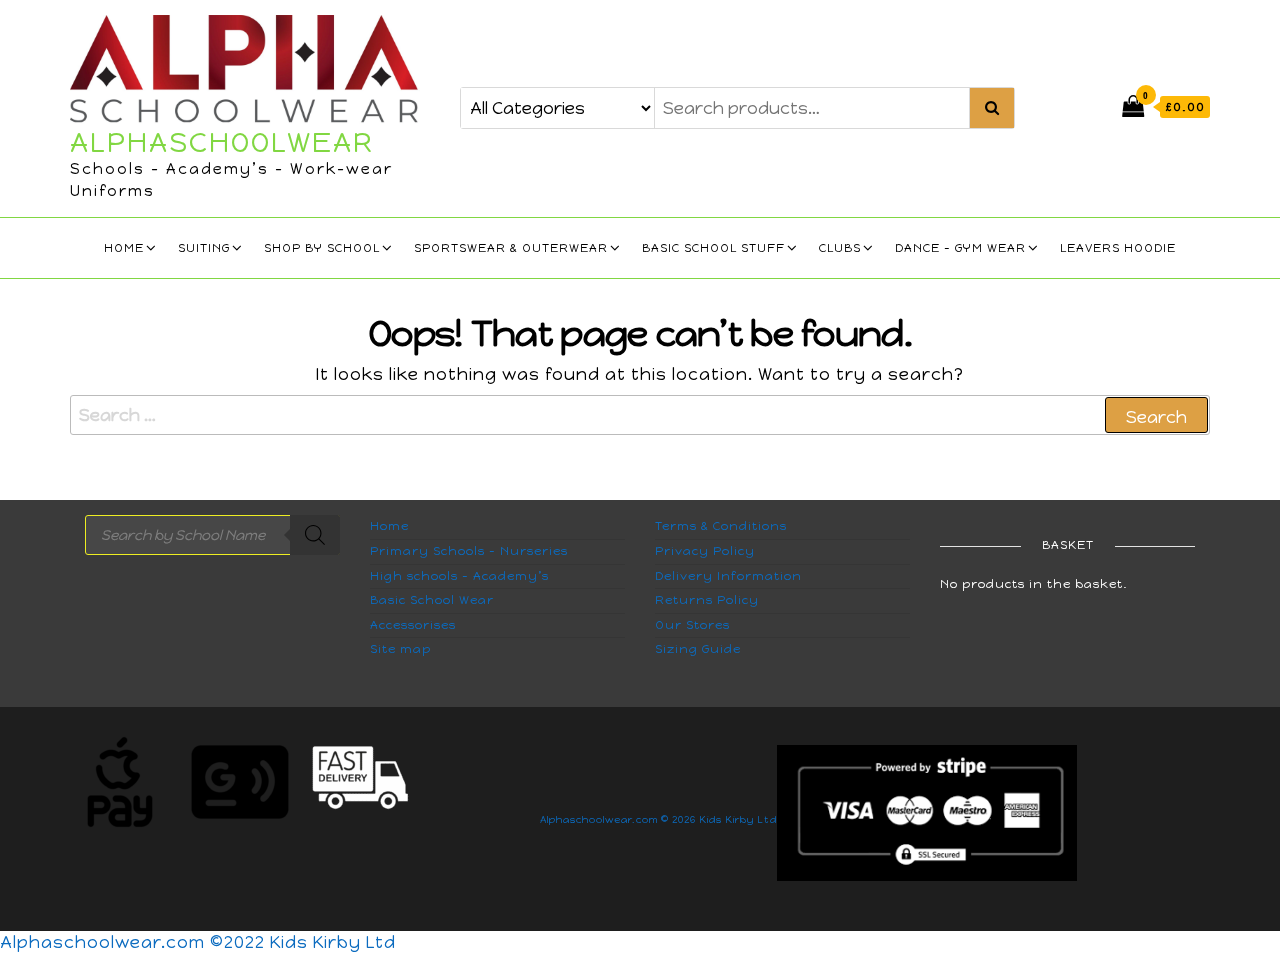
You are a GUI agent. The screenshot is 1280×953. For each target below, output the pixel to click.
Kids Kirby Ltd (333, 942)
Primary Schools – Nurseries (469, 551)
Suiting (204, 248)
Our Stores (692, 625)
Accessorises (413, 625)
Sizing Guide (698, 649)
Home (124, 248)
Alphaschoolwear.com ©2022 (135, 942)
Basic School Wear (432, 600)
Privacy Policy (705, 551)
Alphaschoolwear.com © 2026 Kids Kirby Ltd (658, 819)
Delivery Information (728, 576)
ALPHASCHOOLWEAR (222, 142)
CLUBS (840, 248)
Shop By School (322, 248)
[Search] (315, 535)
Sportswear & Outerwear (511, 248)
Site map (400, 649)
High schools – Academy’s (459, 576)
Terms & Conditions (721, 526)
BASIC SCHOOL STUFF (713, 248)
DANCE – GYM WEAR (960, 248)
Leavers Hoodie (1118, 248)
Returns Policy (707, 600)
